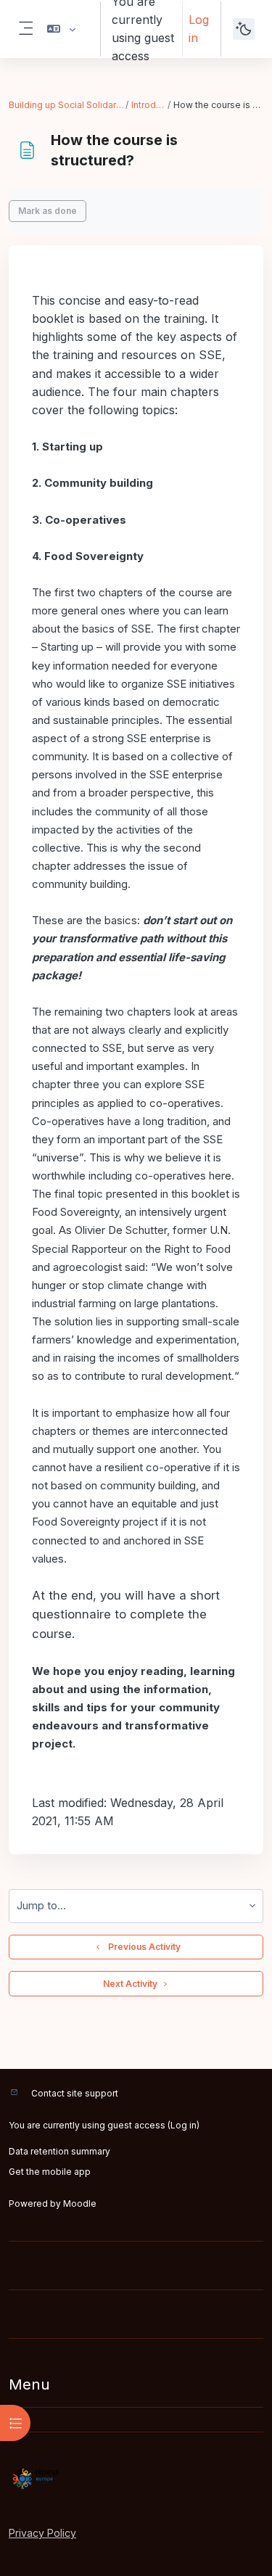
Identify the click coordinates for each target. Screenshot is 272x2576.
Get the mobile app (50, 2172)
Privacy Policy (42, 2533)
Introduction (149, 105)
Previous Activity (142, 1947)
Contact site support (75, 2093)
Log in (199, 29)
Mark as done (48, 211)
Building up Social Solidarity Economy (66, 105)
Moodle (80, 2203)
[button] (61, 29)
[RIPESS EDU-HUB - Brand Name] (136, 2479)
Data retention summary (59, 2151)
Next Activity (130, 1984)
